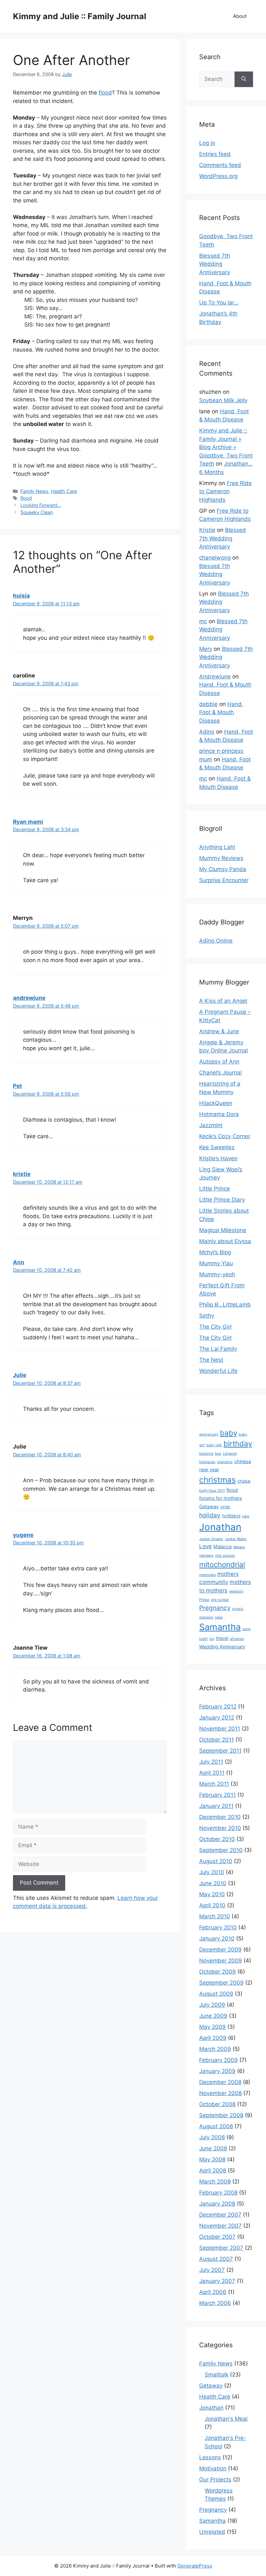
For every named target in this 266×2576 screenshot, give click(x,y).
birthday (238, 1443)
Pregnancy (215, 1608)
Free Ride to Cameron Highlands (225, 491)
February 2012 (218, 1707)
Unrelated (212, 2532)
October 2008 (217, 2104)
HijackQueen (216, 1103)
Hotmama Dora (219, 1114)
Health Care (64, 491)
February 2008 (218, 2193)
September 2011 (220, 1751)
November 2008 (220, 2093)
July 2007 (212, 2270)
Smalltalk (217, 2375)
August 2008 (216, 2126)
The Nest (211, 1360)
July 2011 (211, 1762)
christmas (218, 1480)
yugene (23, 1535)
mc (203, 621)
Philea (204, 1600)
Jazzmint (211, 1125)
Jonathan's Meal (226, 2419)
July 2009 (212, 2005)
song (246, 1629)
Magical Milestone (223, 1230)
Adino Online (216, 941)
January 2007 (217, 2281)
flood (105, 93)
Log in (207, 143)
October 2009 (218, 1972)
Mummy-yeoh (217, 1274)
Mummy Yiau (216, 1263)
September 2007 (221, 2248)
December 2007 (220, 2215)
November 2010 (220, 1828)
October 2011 (217, 1740)
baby (229, 1433)
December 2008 (220, 2082)
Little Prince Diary (222, 1200)
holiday (210, 1515)
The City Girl (215, 1327)
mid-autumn (225, 1556)
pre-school (220, 1600)
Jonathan (220, 1527)
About (240, 16)
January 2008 (217, 2204)
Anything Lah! (217, 847)
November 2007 (220, 2226)
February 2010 (218, 1927)
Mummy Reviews (221, 858)
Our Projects (215, 2479)
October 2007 (217, 2237)
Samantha (220, 1627)
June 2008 (213, 2148)
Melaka (239, 1547)
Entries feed (215, 154)
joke (246, 1516)
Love (206, 1546)
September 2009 (221, 1983)
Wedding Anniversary (222, 1647)
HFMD (225, 1507)
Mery (206, 649)
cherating (225, 1462)
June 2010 (213, 1883)
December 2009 (220, 1950)
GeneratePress (195, 2566)
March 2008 (215, 2182)
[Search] (244, 79)
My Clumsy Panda (223, 869)
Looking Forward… (41, 505)
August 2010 (216, 1861)
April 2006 (213, 2292)
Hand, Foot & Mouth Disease (221, 712)
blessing (206, 1454)
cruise (244, 1481)
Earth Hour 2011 (212, 1491)
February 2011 (218, 1795)
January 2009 (217, 2071)
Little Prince (215, 1189)
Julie (20, 1375)
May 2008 (212, 2159)
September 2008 (221, 2115)
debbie (208, 704)
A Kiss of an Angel (223, 1001)
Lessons (210, 2457)
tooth (203, 1639)
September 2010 (221, 1850)
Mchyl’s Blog (215, 1252)
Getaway (209, 1507)
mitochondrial (222, 1564)
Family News (34, 491)
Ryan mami (28, 822)
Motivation (213, 2468)
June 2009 (213, 2016)
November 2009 (221, 1961)
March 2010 (215, 1916)
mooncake (207, 1575)
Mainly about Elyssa (225, 1241)
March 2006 (215, 2303)
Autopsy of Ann (219, 1062)
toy (212, 1639)
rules (219, 1617)
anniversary (209, 1434)
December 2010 (220, 1817)
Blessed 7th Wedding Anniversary (215, 264)
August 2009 (216, 1994)
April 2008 (213, 2170)
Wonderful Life (218, 1371)
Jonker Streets (211, 1539)
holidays (231, 1516)
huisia (21, 596)
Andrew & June (219, 1031)
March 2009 (215, 2049)
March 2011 (214, 1784)
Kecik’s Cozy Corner (225, 1136)
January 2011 (216, 1806)
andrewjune (29, 998)
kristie (22, 1174)
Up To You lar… (219, 303)
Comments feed (220, 165)
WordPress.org (218, 176)
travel (222, 1638)
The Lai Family (218, 1349)
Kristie (207, 530)
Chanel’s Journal (220, 1073)
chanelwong (215, 558)
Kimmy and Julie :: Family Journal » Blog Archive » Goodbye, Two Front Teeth (226, 447)
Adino (207, 732)
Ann (19, 1262)
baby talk (214, 1445)
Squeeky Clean (37, 512)
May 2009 (212, 2027)
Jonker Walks (236, 1539)
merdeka (206, 1556)
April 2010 (212, 1905)
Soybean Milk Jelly (223, 400)
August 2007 (216, 2259)
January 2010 (217, 1938)
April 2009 (213, 2038)
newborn (236, 1591)
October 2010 (217, 1839)
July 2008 (212, 2137)
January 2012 (217, 1718)
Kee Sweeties (217, 1147)
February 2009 (218, 2060)
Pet (18, 1086)
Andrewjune (215, 676)
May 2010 (212, 1894)
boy (218, 1454)
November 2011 (220, 1729)
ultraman (237, 1639)
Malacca (223, 1546)
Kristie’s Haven (218, 1158)
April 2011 (212, 1773)
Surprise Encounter (224, 880)
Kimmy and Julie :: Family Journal (80, 16)
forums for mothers (221, 1498)
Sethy (207, 1316)
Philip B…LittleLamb (225, 1305)
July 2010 (212, 1872)
